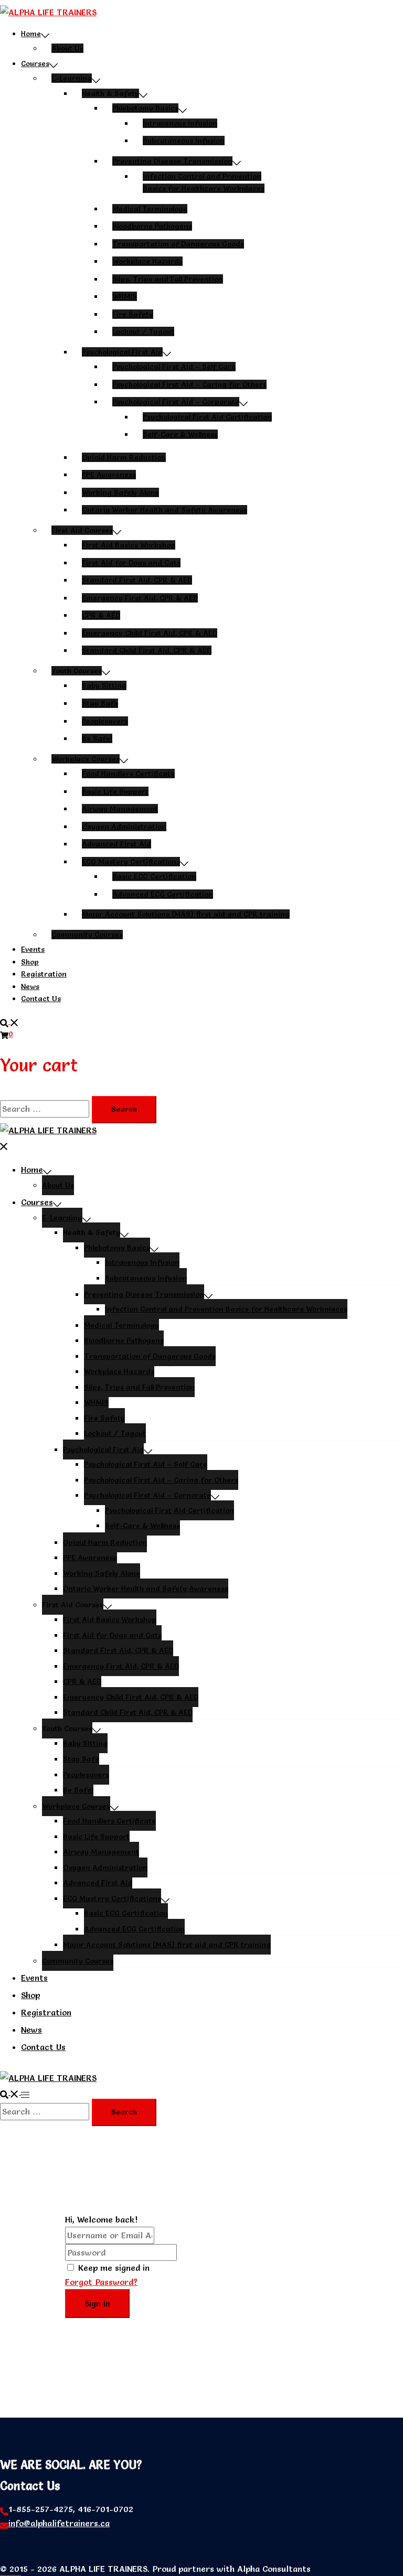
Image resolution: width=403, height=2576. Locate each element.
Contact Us (41, 999)
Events (33, 949)
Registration (44, 974)
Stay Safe (100, 703)
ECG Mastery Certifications (131, 862)
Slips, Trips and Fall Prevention (168, 279)
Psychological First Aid (122, 352)
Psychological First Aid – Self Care (174, 367)
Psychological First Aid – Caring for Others (189, 384)
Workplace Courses (86, 759)
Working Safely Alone (120, 492)
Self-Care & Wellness (180, 434)
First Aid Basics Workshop (129, 545)
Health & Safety (110, 93)
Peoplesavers (105, 721)
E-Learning (72, 78)
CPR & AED (101, 615)
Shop (30, 962)
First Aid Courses (82, 530)
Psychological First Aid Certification (207, 417)
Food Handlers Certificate (128, 774)
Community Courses (87, 935)
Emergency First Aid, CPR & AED (140, 598)
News (30, 986)
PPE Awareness (109, 475)
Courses (35, 63)
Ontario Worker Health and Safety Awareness (165, 510)
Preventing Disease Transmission (172, 161)
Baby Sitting (104, 685)
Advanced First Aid (116, 844)
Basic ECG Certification (154, 876)
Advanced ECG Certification (163, 894)
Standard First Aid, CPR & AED (137, 580)
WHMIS (125, 296)
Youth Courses (77, 671)
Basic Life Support (115, 791)
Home (31, 34)
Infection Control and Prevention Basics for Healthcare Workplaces (226, 1309)
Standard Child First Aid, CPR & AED (147, 650)
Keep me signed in (114, 2268)
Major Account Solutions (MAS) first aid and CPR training (186, 914)
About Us (67, 48)
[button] (9, 1021)
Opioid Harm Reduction (124, 457)
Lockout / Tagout (143, 331)
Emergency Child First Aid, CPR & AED (150, 633)
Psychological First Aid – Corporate (176, 402)
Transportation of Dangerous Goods (178, 244)
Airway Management (120, 809)
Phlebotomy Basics (145, 108)
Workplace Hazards (147, 261)
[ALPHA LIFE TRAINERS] (48, 12)
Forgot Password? (101, 2282)
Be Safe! (97, 738)
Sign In (97, 2303)
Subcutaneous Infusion (184, 141)
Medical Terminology (150, 209)
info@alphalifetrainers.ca (59, 2523)
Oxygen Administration (124, 827)
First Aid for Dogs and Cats (131, 563)
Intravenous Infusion (180, 123)
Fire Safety (133, 314)
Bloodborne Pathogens (152, 226)
